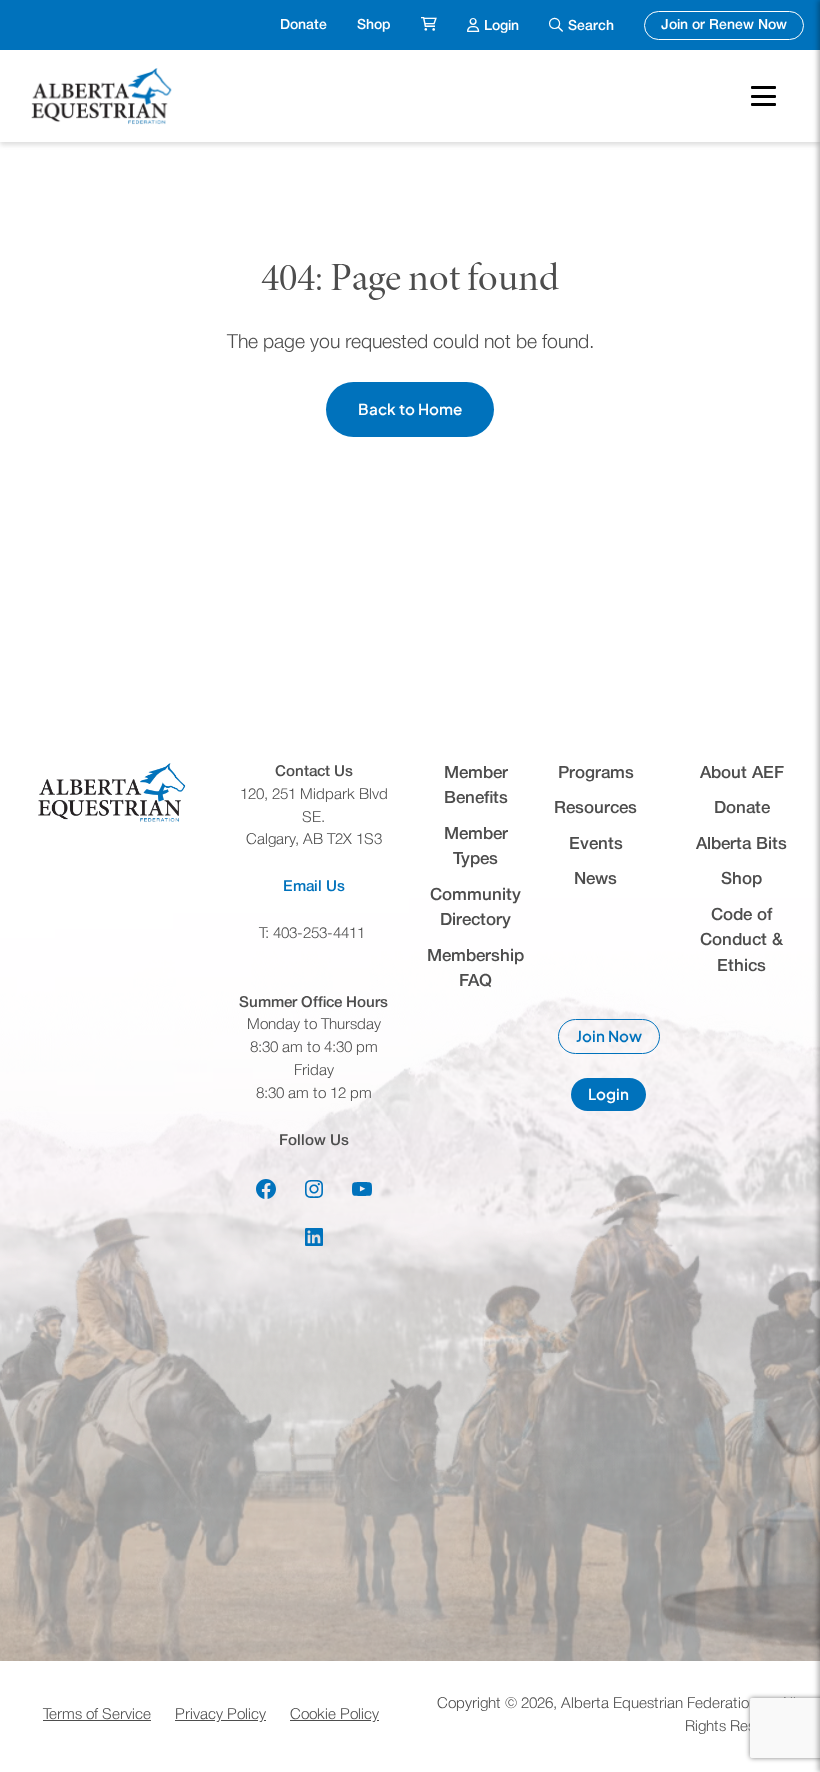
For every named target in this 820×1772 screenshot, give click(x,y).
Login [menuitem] (501, 25)
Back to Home (410, 408)
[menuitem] (429, 25)
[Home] (104, 96)
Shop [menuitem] (374, 25)
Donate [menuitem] (303, 25)
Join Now (618, 1040)
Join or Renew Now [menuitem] (732, 25)
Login (617, 1097)
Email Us (314, 887)
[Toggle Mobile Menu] (763, 96)
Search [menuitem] (591, 26)
